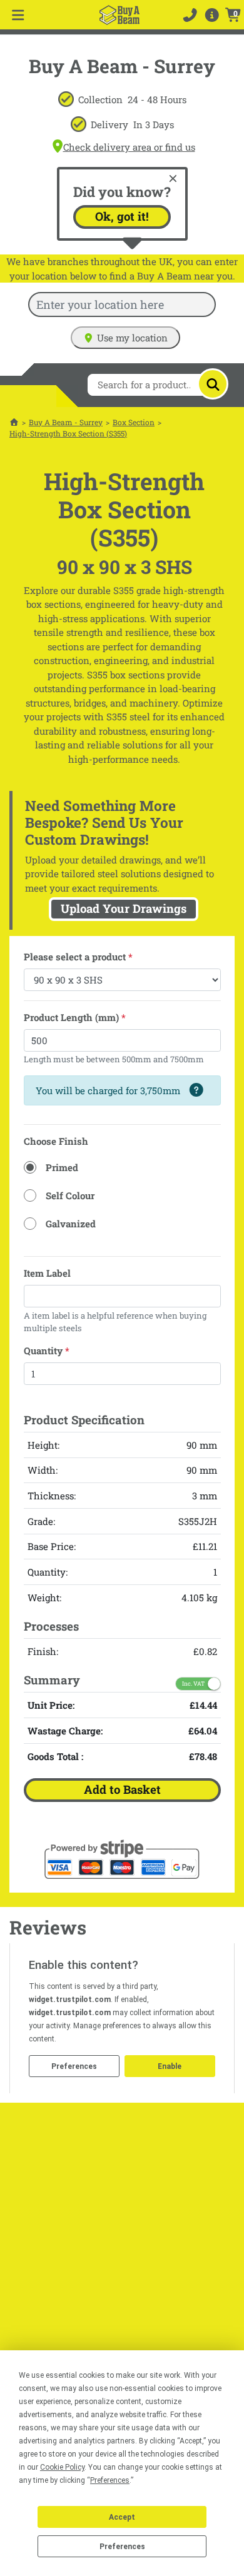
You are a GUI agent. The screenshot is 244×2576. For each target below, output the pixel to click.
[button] (212, 15)
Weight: (44, 1597)
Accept (122, 2517)
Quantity (47, 1351)
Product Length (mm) (75, 1017)
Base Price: (52, 1546)
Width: (43, 1470)
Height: (43, 1445)
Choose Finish (56, 1141)
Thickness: (52, 1496)
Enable (170, 2066)
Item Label (47, 1273)
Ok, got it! (122, 216)
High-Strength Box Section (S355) (68, 433)
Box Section (134, 422)
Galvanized (71, 1224)
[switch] (198, 1684)
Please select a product (78, 957)
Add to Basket (122, 1789)
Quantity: (48, 1572)
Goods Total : (55, 1756)
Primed (62, 1167)
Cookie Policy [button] (62, 2467)
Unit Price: (51, 1705)
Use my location (132, 338)
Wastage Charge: (65, 1731)
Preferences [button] (110, 2480)
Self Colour (70, 1195)
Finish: (43, 1651)
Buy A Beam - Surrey (66, 422)
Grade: (41, 1521)
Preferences (122, 2547)
